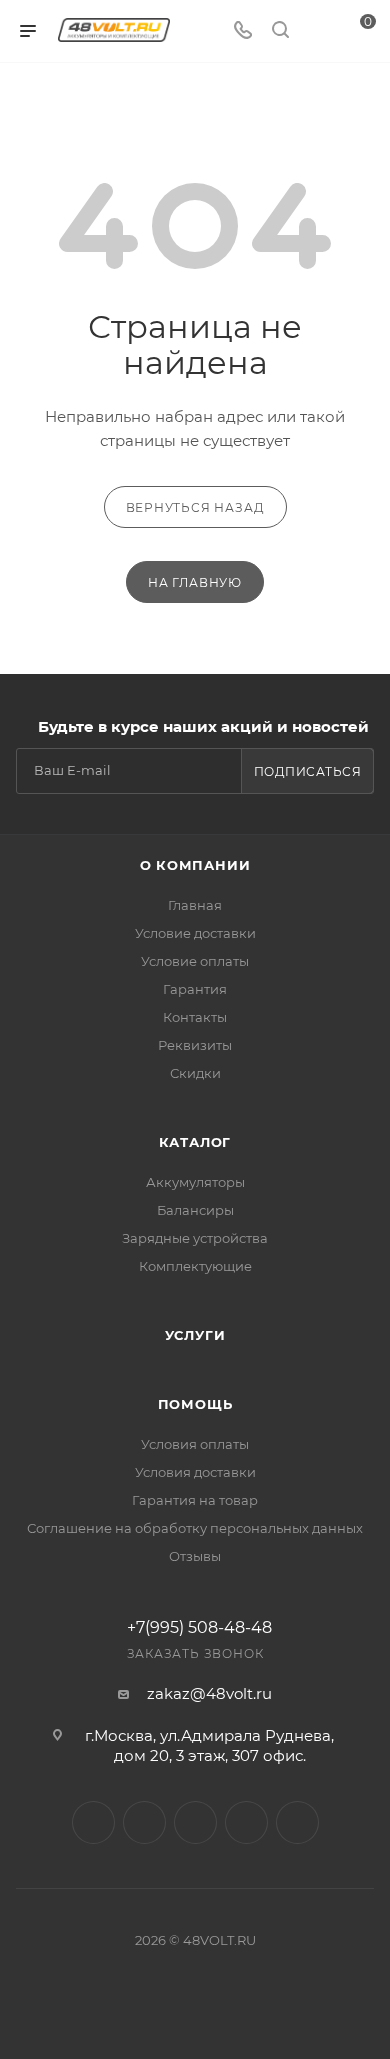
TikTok (297, 1822)
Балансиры (195, 1210)
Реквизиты (195, 1045)
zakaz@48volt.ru (209, 1693)
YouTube (195, 1822)
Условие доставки (195, 933)
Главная (195, 905)
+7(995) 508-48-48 (199, 1628)
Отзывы (195, 1556)
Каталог (195, 1142)
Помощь (195, 1404)
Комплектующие (195, 1266)
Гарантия (195, 989)
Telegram (144, 1822)
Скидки (195, 1073)
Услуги (195, 1335)
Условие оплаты (195, 961)
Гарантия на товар (195, 1500)
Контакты (195, 1017)
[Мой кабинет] (318, 31)
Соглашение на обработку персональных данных (195, 1528)
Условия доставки (195, 1472)
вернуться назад (195, 507)
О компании (195, 865)
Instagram (93, 1822)
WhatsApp (246, 1822)
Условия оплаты (195, 1444)
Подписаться (308, 771)
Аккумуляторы (195, 1182)
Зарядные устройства (195, 1238)
